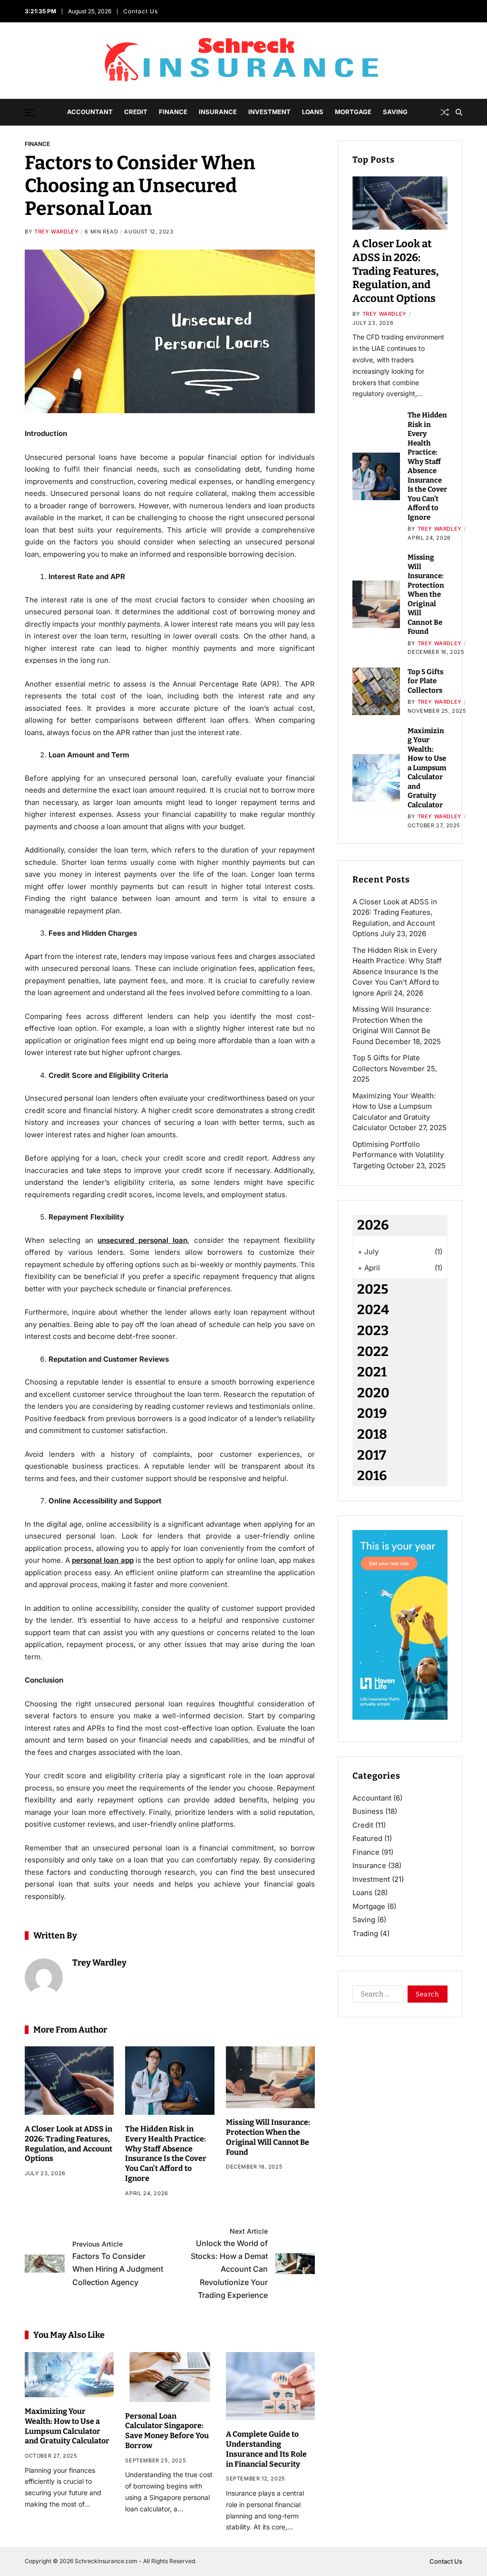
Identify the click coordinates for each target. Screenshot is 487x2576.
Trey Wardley (56, 232)
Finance (173, 112)
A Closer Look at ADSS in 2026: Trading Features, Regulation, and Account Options (395, 271)
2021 (372, 1372)
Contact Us (141, 11)
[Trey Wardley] (44, 1977)
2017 (372, 1455)
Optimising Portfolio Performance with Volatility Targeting (398, 1155)
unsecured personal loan (143, 1240)
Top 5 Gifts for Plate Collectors (425, 681)
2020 (373, 1393)
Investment (269, 112)
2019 (372, 1413)
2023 (373, 1331)
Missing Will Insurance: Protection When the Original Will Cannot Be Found (426, 594)
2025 (373, 1289)
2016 (372, 1476)
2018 (372, 1434)
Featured (367, 1838)
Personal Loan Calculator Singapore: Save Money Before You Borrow (167, 2431)
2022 (373, 1351)
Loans (313, 112)
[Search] (459, 112)
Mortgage (353, 112)
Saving (395, 112)
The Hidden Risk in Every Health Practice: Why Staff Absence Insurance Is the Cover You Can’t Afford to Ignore (166, 2154)
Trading (365, 1933)
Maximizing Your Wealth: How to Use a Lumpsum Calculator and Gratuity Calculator (427, 768)
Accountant (90, 112)
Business (368, 1811)
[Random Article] (445, 112)
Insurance (218, 112)
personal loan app (103, 1560)
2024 (373, 1310)
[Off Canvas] (29, 113)
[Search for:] (376, 1996)
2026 (373, 1225)
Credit (136, 112)
